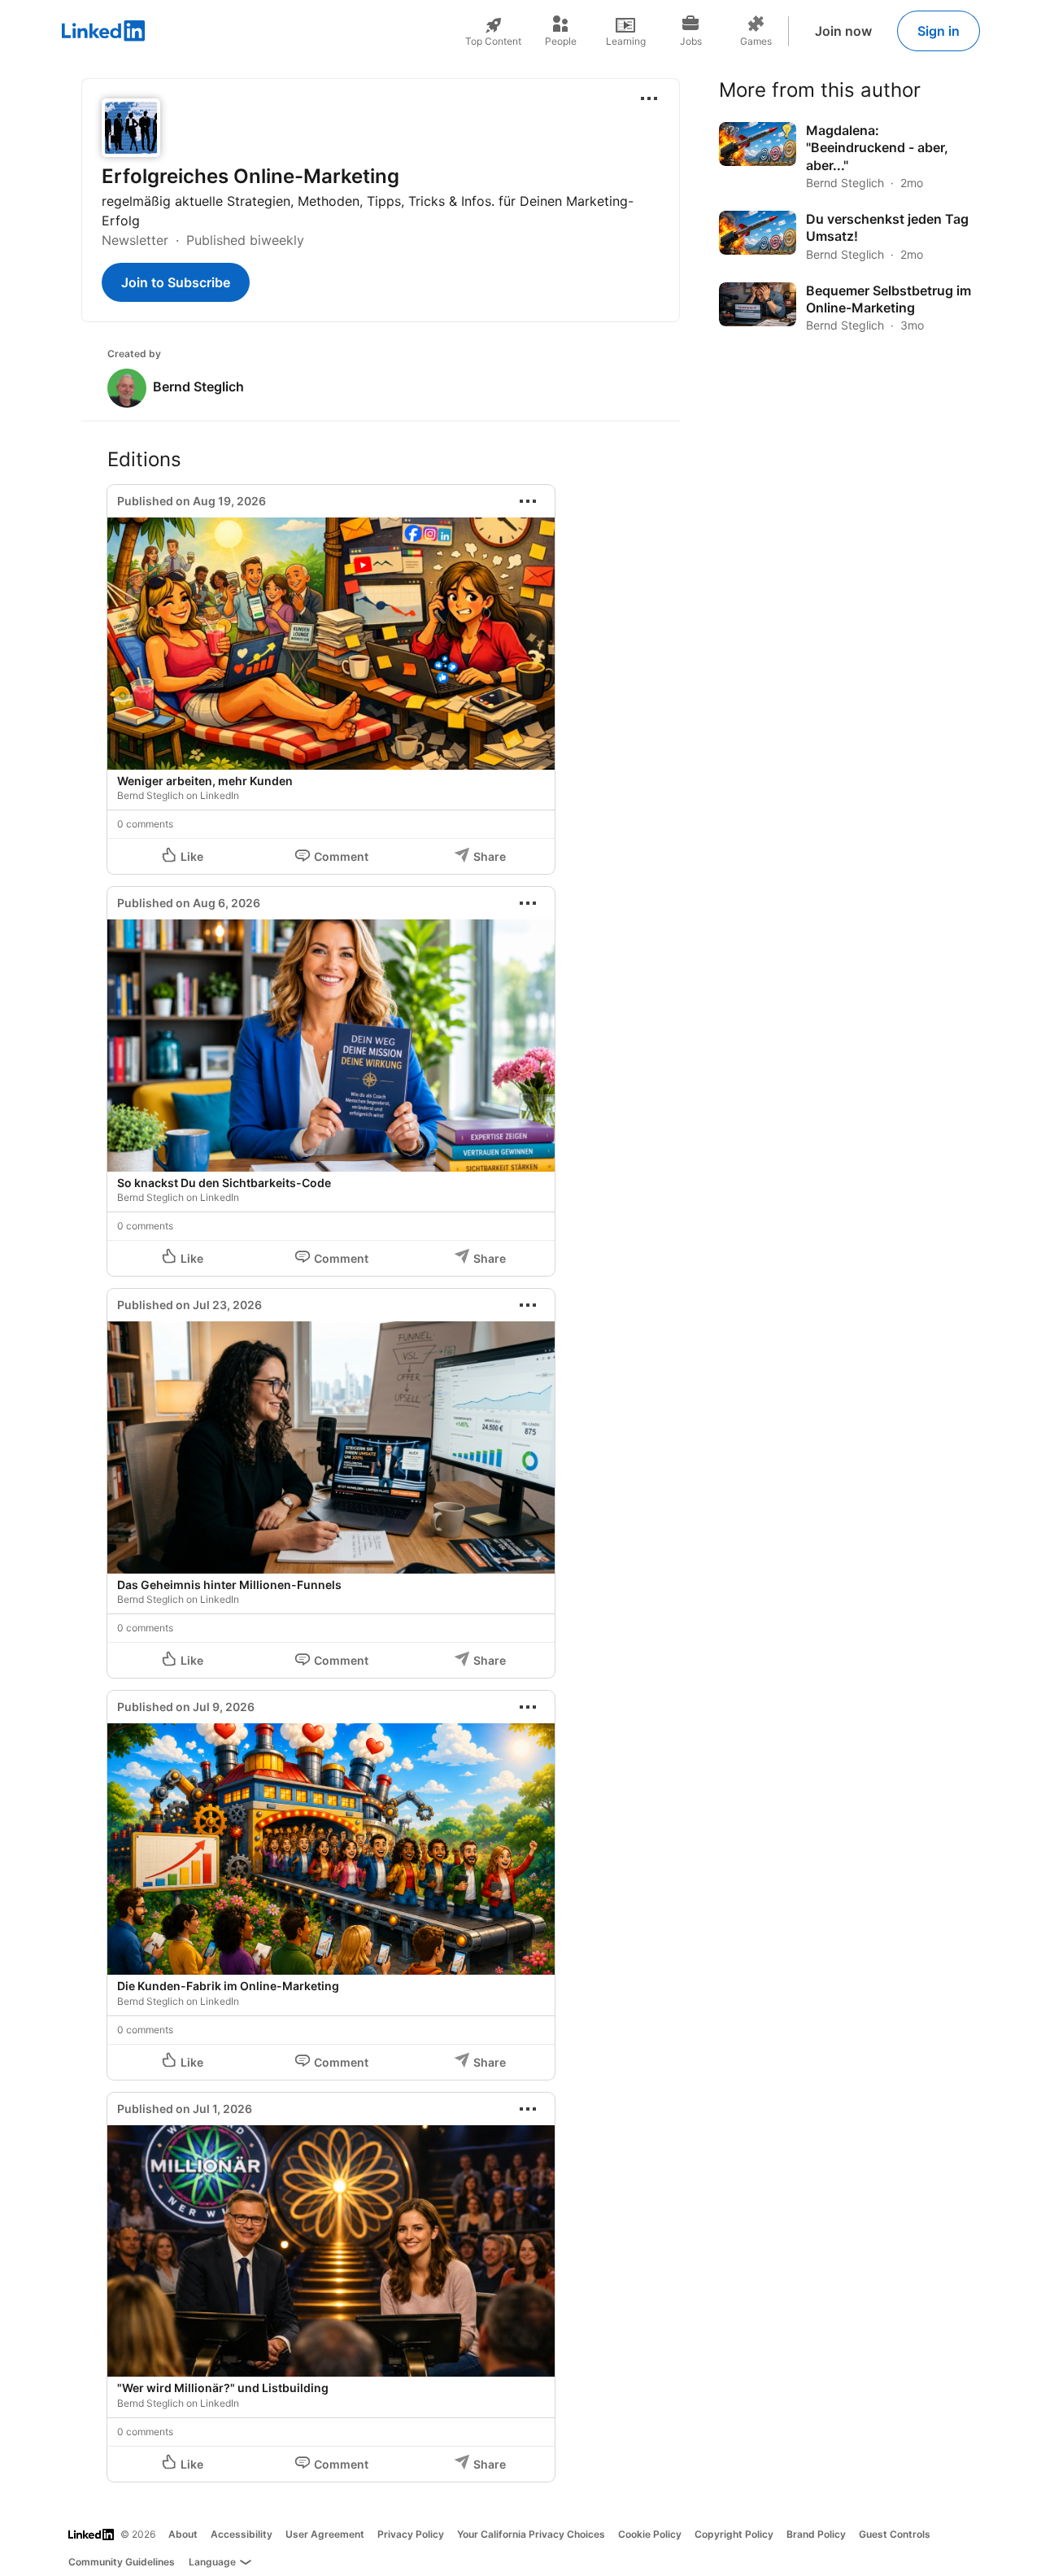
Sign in (939, 31)
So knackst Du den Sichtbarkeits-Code (224, 1183)
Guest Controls (895, 2534)
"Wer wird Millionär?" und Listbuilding (223, 2388)
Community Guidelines (122, 2562)
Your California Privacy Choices (531, 2534)
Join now (843, 31)
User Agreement (325, 2534)
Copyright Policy (734, 2534)
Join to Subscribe (176, 282)
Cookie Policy (650, 2534)
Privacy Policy (411, 2534)
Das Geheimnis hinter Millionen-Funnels (229, 1585)
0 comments (145, 824)
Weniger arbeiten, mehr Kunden (205, 781)
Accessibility (242, 2534)
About (183, 2534)
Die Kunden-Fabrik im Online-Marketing (228, 1986)
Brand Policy (816, 2534)
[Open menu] (649, 98)
